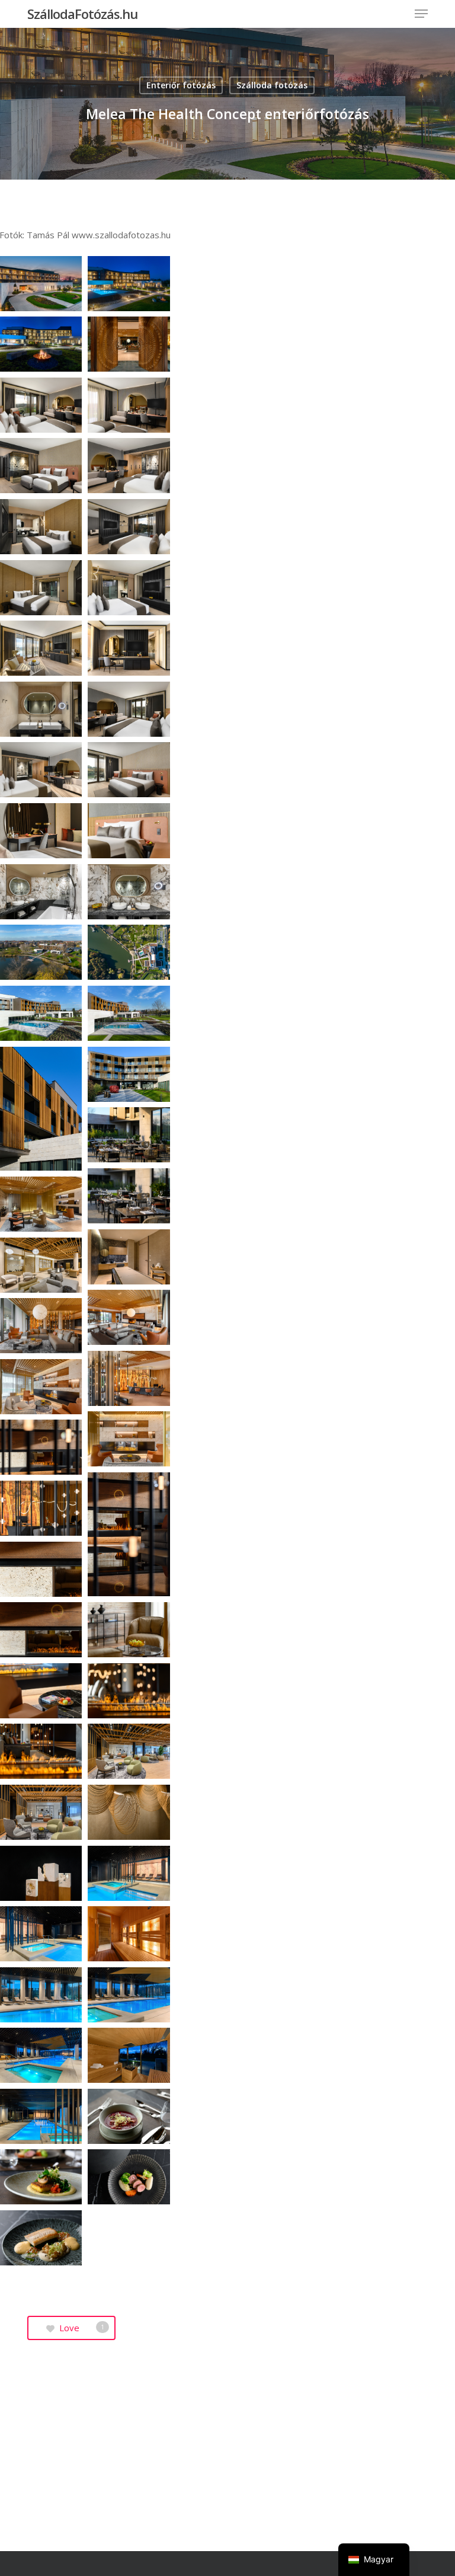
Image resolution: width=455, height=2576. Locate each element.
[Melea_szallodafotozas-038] (129, 1439)
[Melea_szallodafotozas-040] (129, 1534)
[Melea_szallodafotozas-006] (129, 405)
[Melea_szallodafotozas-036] (129, 1378)
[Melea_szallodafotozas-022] (129, 892)
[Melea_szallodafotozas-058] (129, 2055)
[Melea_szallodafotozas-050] (129, 1812)
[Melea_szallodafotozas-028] (129, 1074)
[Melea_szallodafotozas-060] (129, 2116)
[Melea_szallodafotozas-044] (129, 1630)
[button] (421, 14)
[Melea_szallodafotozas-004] (129, 344)
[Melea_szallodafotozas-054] (129, 1934)
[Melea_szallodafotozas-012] (129, 588)
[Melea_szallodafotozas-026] (129, 1013)
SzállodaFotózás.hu (82, 14)
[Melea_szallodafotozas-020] (129, 831)
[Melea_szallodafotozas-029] (129, 1135)
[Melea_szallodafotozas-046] (129, 1691)
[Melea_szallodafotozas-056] (129, 1995)
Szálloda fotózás (272, 85)
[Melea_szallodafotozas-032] (129, 1257)
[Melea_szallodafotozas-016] (129, 709)
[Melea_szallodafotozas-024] (129, 952)
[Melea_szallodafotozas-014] (129, 648)
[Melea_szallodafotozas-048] (129, 1751)
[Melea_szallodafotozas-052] (129, 1873)
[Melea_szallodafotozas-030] (129, 1196)
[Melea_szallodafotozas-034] (129, 1317)
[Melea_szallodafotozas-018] (129, 770)
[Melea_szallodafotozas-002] (129, 284)
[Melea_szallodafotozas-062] (129, 2177)
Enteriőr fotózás (181, 85)
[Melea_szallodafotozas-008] (129, 466)
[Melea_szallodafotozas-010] (129, 527)
